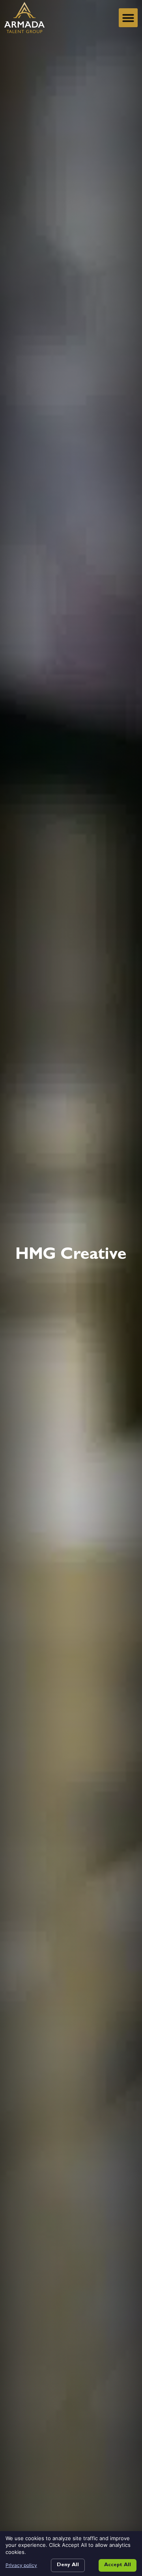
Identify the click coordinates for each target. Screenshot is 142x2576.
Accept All (118, 2565)
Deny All (68, 2565)
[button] (128, 18)
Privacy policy (21, 2565)
